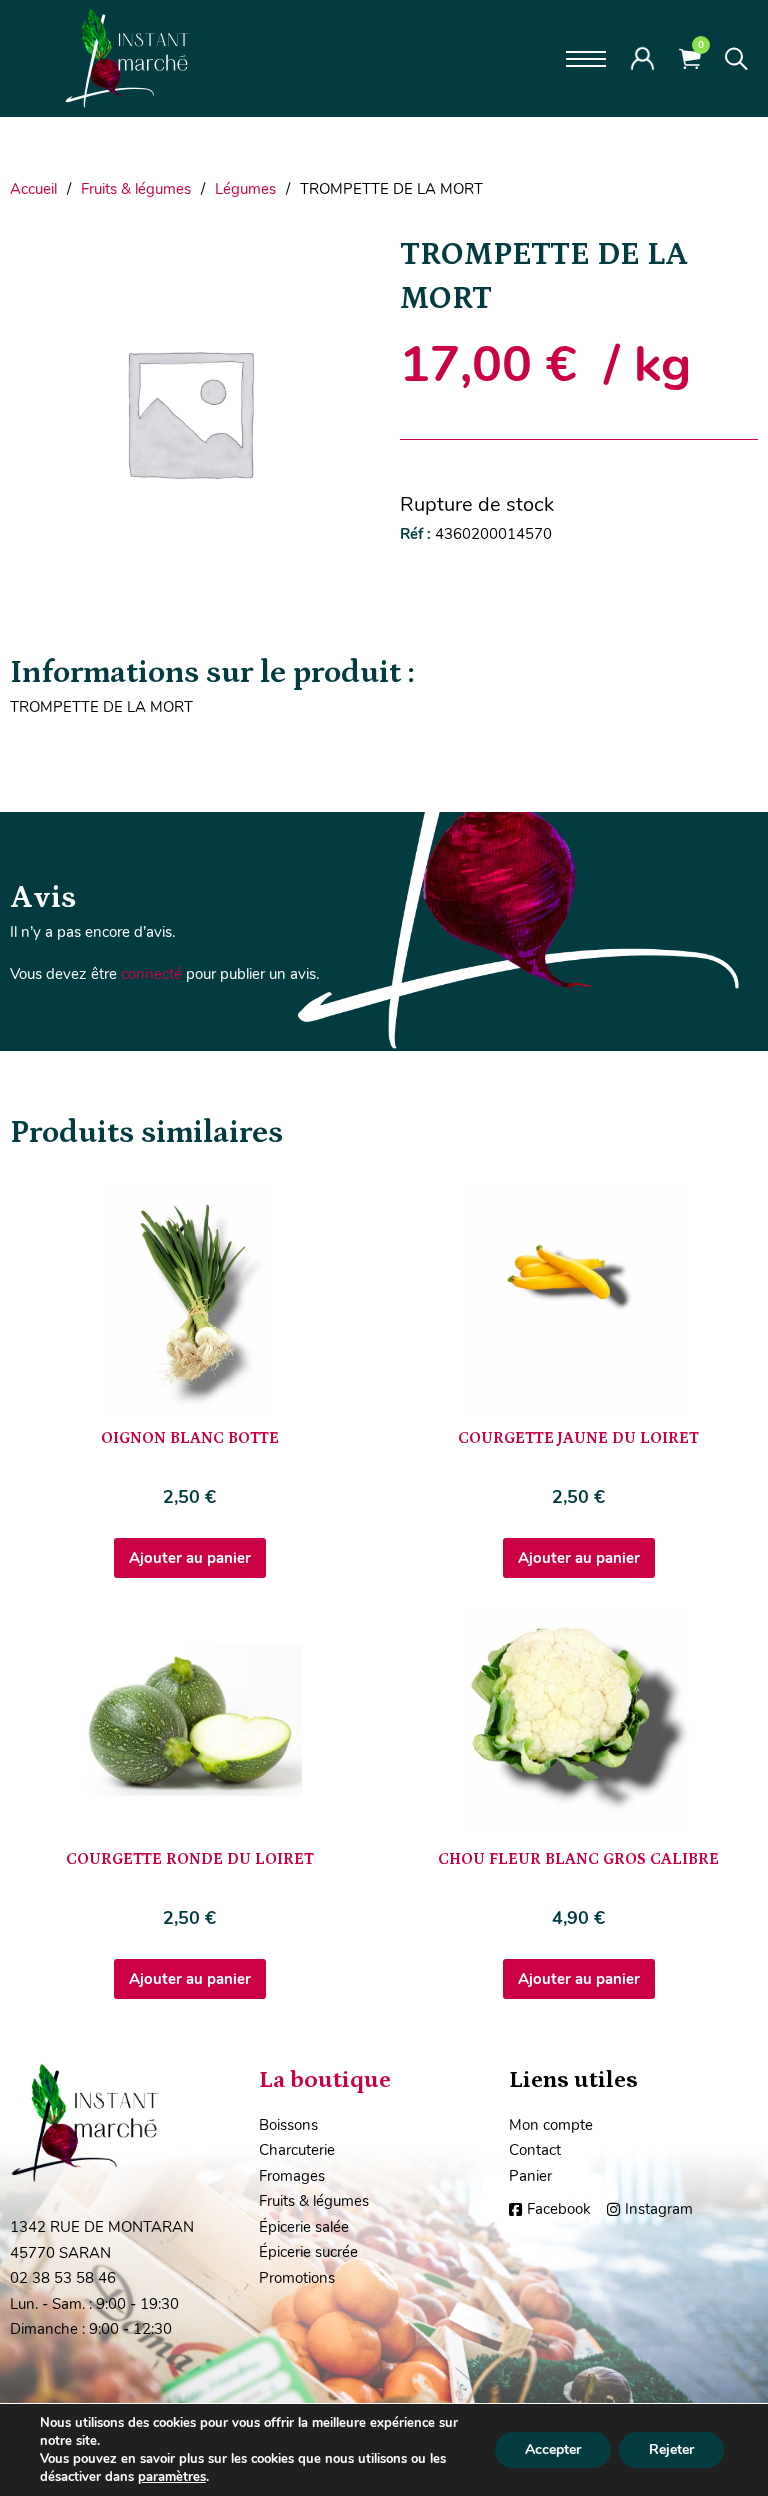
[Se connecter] (642, 58)
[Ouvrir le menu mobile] (586, 59)
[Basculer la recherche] (736, 59)
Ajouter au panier (190, 1558)
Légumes (245, 189)
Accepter (553, 2449)
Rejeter (671, 2449)
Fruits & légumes (136, 189)
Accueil (33, 189)
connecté (151, 974)
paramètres (172, 2477)
